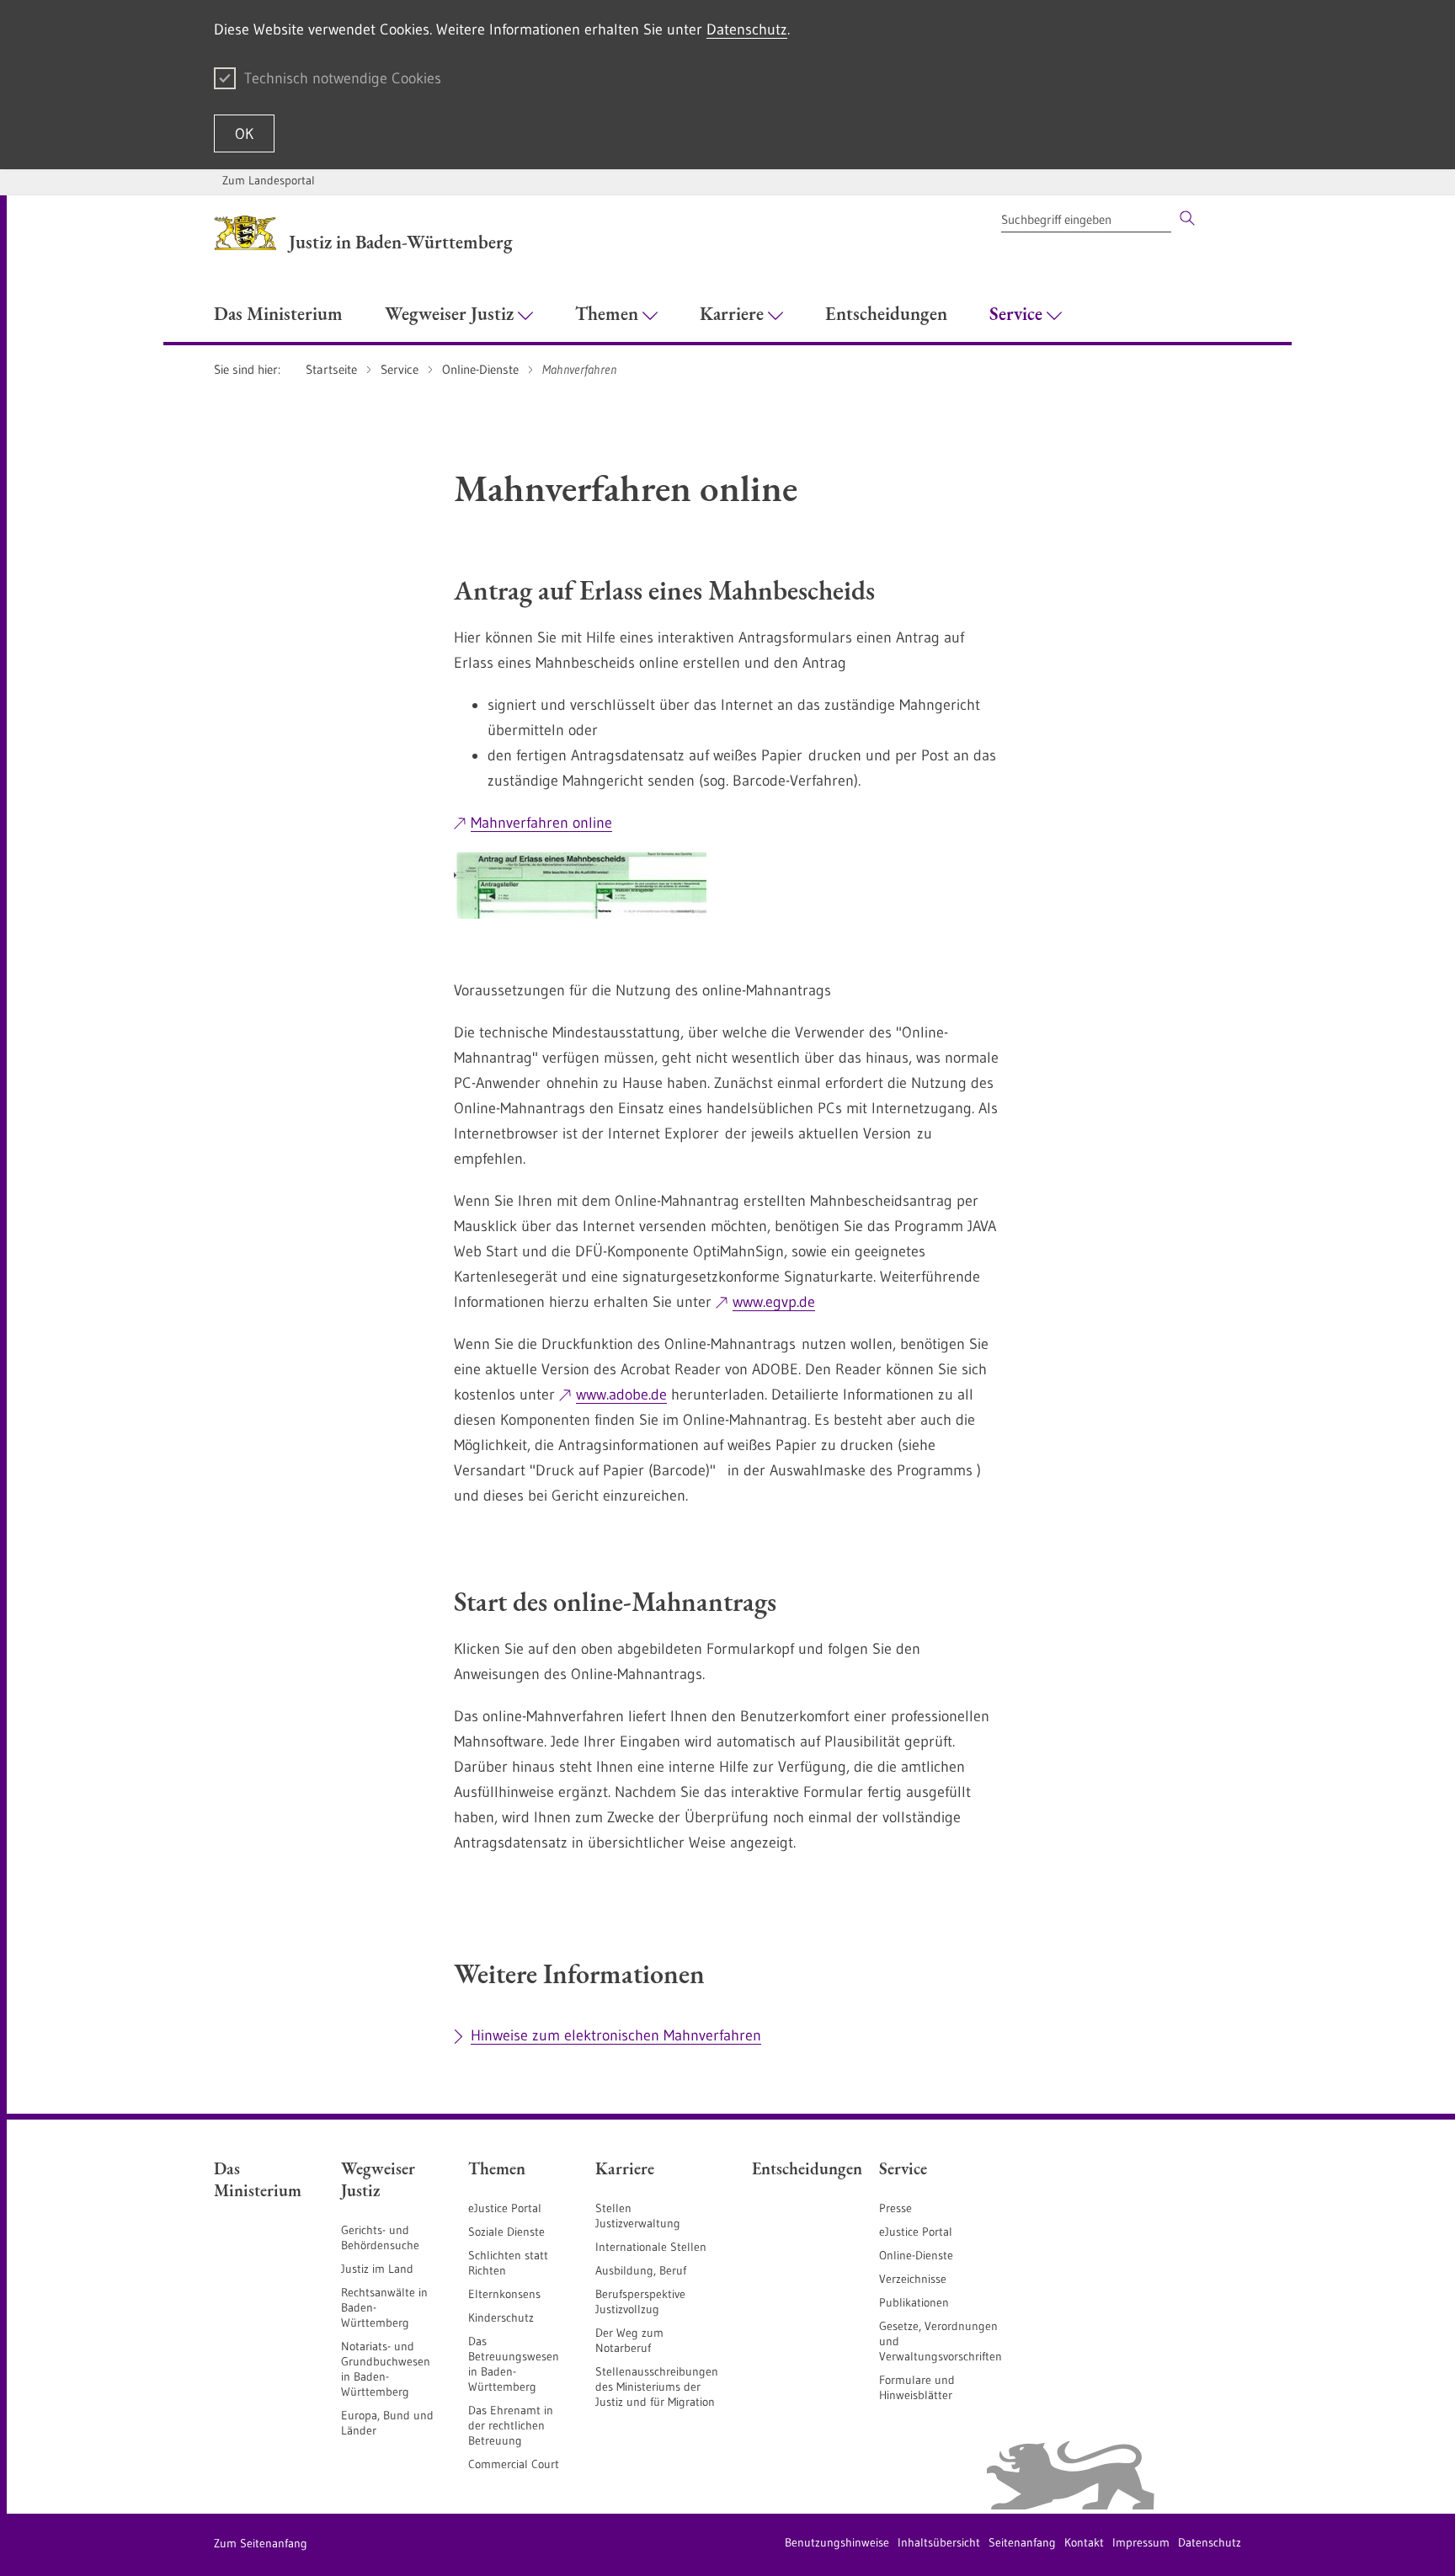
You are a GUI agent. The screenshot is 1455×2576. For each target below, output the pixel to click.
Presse (895, 2208)
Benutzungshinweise (837, 2542)
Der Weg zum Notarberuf (629, 2340)
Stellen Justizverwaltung (638, 2216)
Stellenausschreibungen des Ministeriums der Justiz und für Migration (657, 2387)
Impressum (1141, 2542)
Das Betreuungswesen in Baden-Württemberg (514, 2364)
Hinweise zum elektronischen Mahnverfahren (616, 2035)
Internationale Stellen (651, 2247)
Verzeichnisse (913, 2279)
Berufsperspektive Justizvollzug (640, 2301)
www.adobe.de (621, 1395)
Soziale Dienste (506, 2232)
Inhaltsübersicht (939, 2542)
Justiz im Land (377, 2269)
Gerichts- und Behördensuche (380, 2237)
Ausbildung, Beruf (641, 2270)
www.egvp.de (774, 1302)
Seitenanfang (1022, 2542)
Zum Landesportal (269, 180)
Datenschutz (747, 29)
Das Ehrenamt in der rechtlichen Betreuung (511, 2425)
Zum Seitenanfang (261, 2543)
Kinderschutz (501, 2317)
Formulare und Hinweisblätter (917, 2387)
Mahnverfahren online (541, 823)
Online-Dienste (916, 2255)
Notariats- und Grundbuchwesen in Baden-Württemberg (386, 2369)
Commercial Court (514, 2464)
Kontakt (1084, 2542)
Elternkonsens (504, 2294)
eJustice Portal (505, 2208)
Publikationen (914, 2302)
